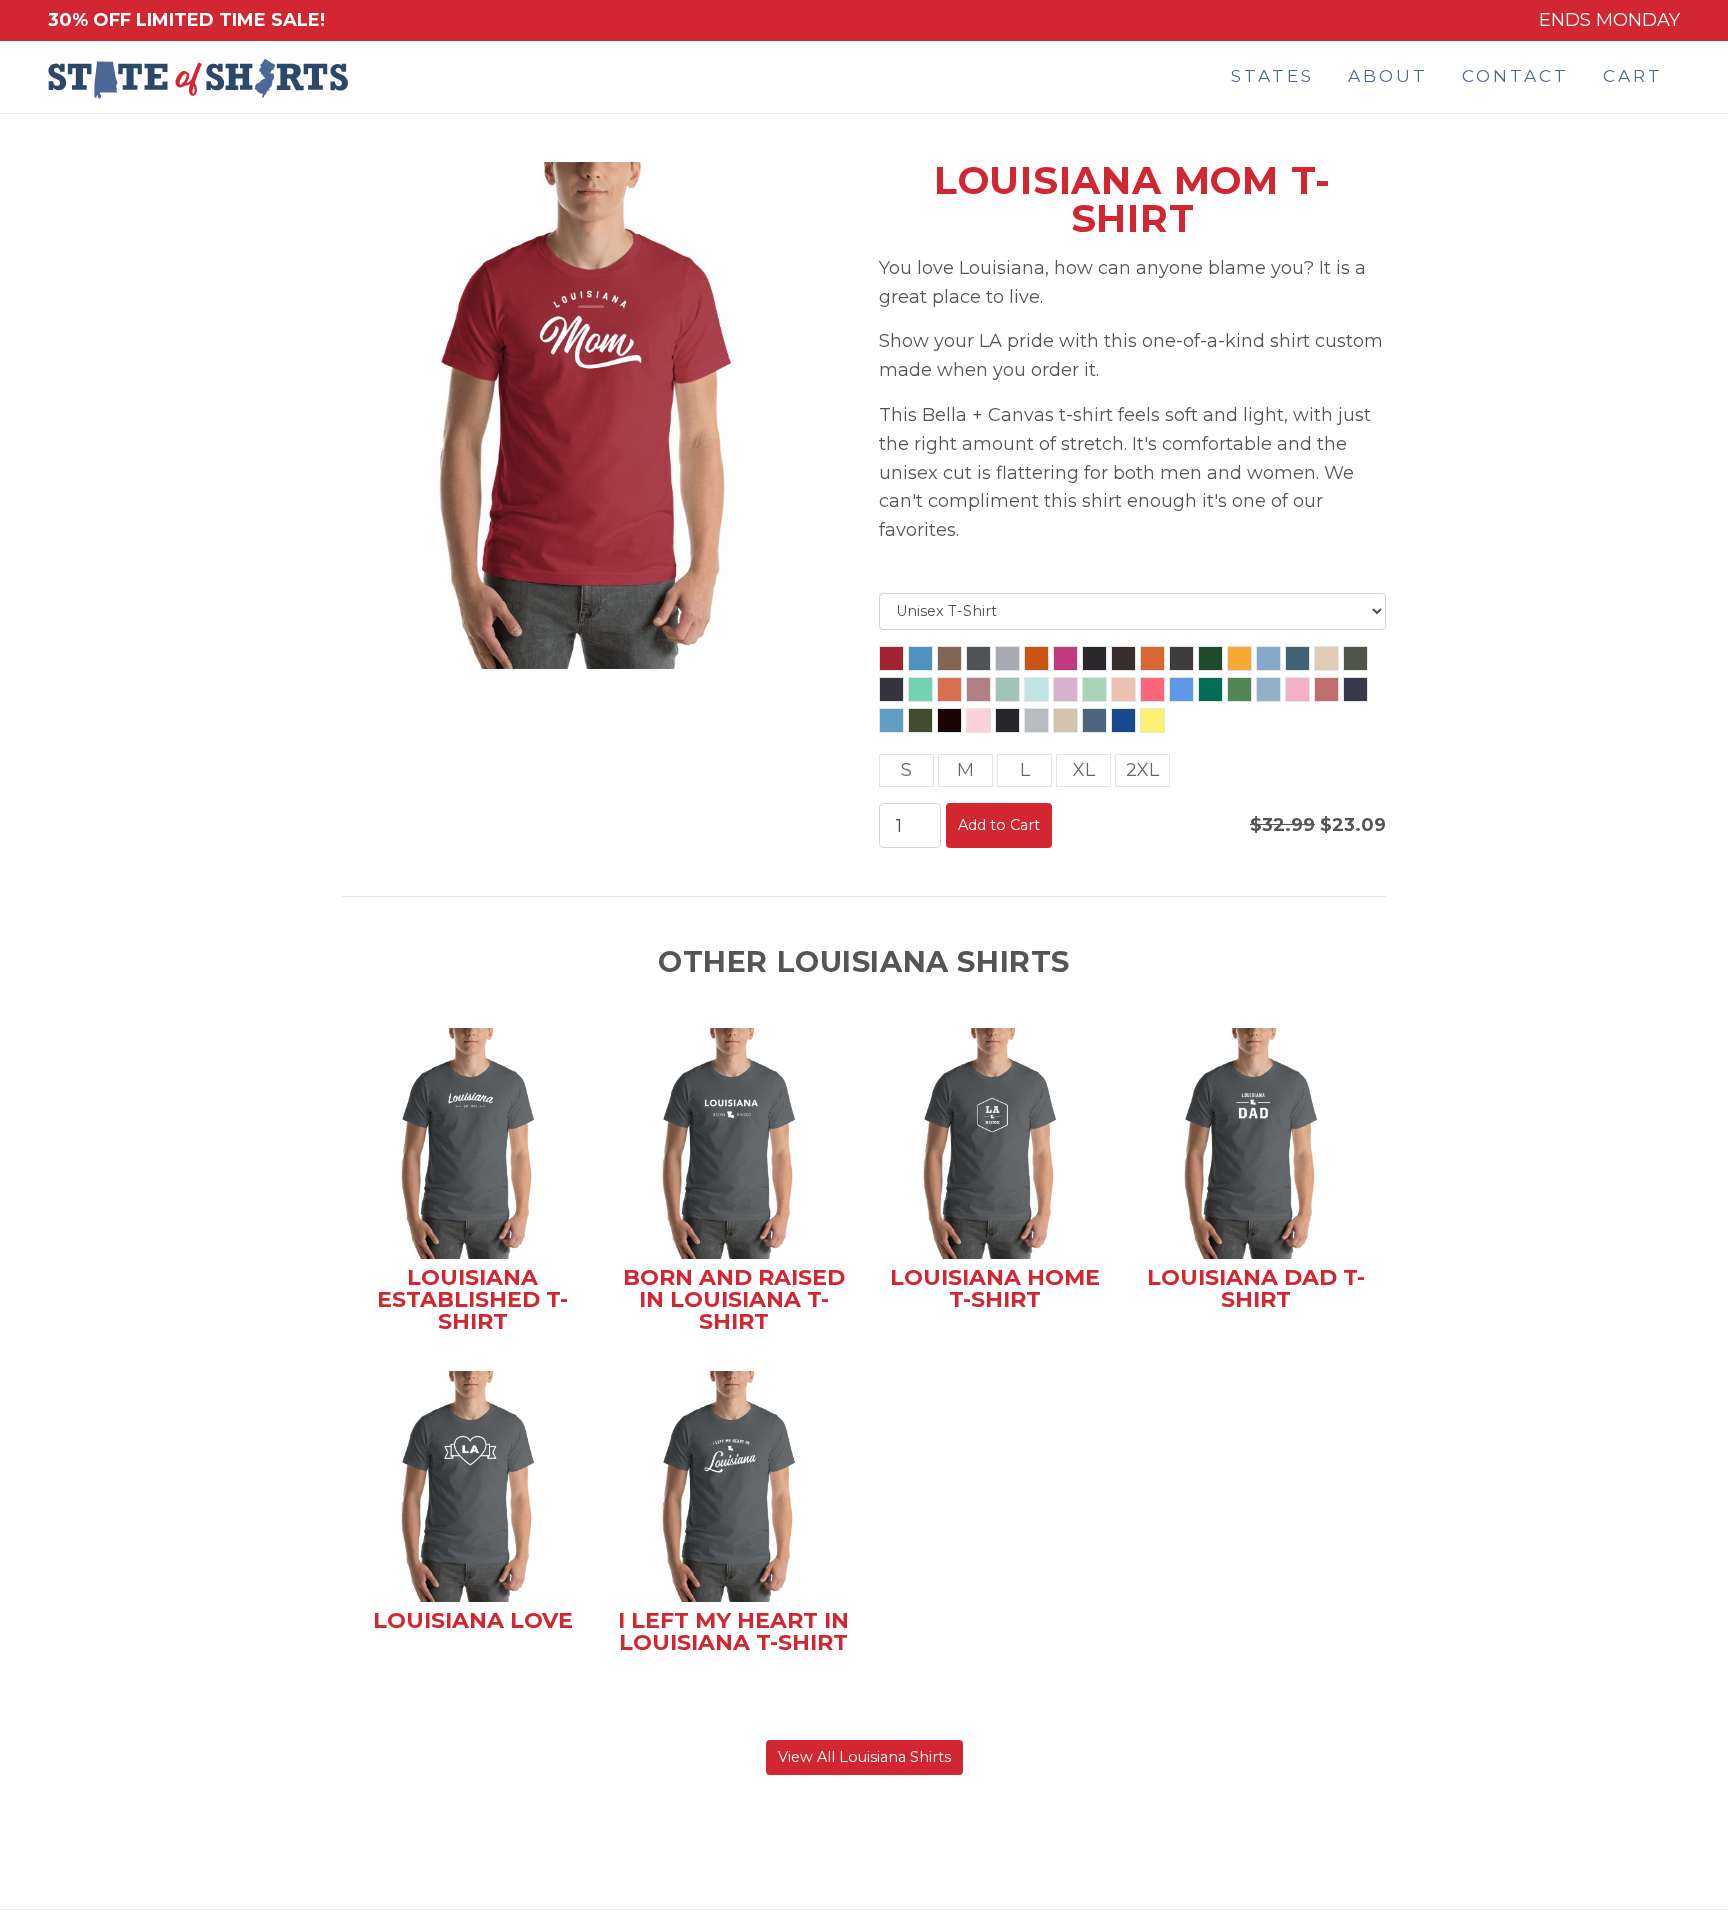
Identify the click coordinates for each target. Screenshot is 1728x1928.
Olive (920, 720)
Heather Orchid (978, 689)
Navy (1355, 689)
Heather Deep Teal (1297, 658)
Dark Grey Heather (1181, 658)
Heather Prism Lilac (1065, 689)
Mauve (1326, 689)
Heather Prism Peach (1123, 689)
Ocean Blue (891, 720)
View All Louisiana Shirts (864, 1757)
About (1388, 76)
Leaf (1239, 689)
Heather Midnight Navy (891, 689)
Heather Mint (920, 689)
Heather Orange (949, 689)
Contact (1515, 76)
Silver (1036, 720)
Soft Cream (1065, 720)
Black (1007, 720)
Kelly (1210, 689)
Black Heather (1094, 658)
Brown (1123, 658)
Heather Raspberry (1152, 689)
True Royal (1123, 720)
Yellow (1152, 720)
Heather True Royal (1181, 689)
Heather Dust (1326, 658)
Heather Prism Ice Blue (1036, 689)
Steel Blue (1094, 720)
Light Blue (1268, 689)
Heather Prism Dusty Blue (1007, 689)
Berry (1065, 658)
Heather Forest (1355, 658)
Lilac (1297, 689)
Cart (1633, 76)
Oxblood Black (949, 720)
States (1272, 76)
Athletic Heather (1007, 658)
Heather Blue (1268, 658)
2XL (1142, 770)
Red (891, 658)
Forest (1210, 658)
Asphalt (978, 658)
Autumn (1036, 658)
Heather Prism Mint (1094, 689)
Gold (1239, 658)
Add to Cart (999, 825)
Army (949, 658)
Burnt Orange (1152, 658)
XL (1084, 770)
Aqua (920, 658)
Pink (978, 720)
